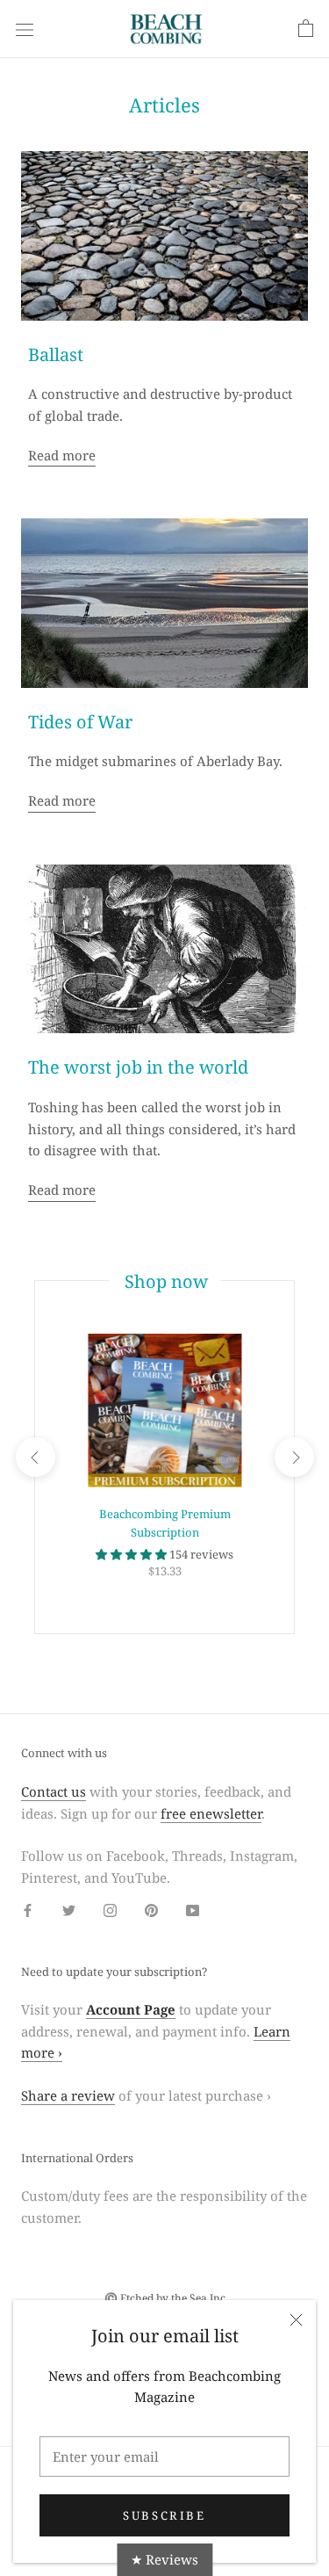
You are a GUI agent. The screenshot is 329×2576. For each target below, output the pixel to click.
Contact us (54, 1791)
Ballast (56, 355)
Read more (62, 455)
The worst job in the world (138, 1067)
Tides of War (80, 722)
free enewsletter (211, 1813)
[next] (293, 1457)
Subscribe (164, 2515)
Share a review (68, 2095)
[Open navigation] (25, 29)
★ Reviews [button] (164, 2559)
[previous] (35, 1457)
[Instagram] (110, 1910)
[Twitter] (69, 1910)
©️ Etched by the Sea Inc (165, 2298)
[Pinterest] (151, 1910)
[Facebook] (28, 1910)
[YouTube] (193, 1910)
